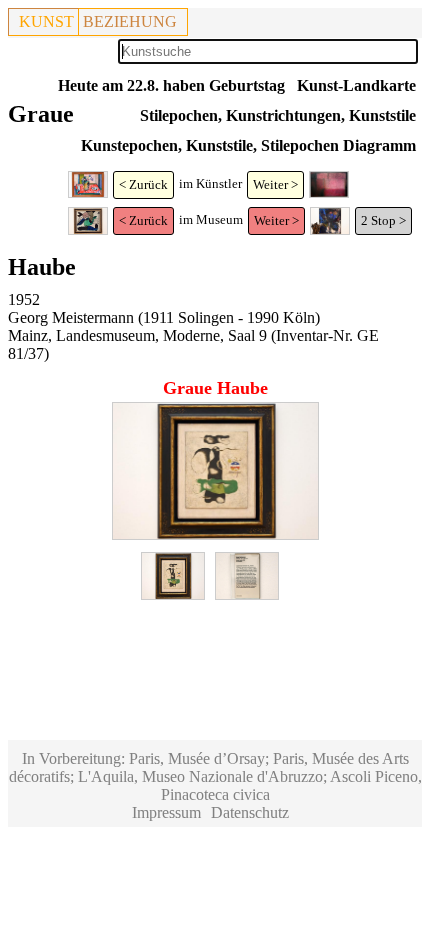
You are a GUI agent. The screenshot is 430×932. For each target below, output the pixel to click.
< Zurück (143, 184)
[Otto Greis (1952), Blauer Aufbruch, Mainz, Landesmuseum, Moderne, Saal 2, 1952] (330, 230)
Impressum (166, 812)
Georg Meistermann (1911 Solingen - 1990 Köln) (164, 317)
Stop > (388, 220)
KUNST (46, 21)
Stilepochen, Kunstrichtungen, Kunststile (278, 115)
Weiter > (275, 184)
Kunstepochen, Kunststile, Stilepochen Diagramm (248, 145)
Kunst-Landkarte (356, 85)
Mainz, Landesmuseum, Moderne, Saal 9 (137, 335)
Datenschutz (250, 812)
